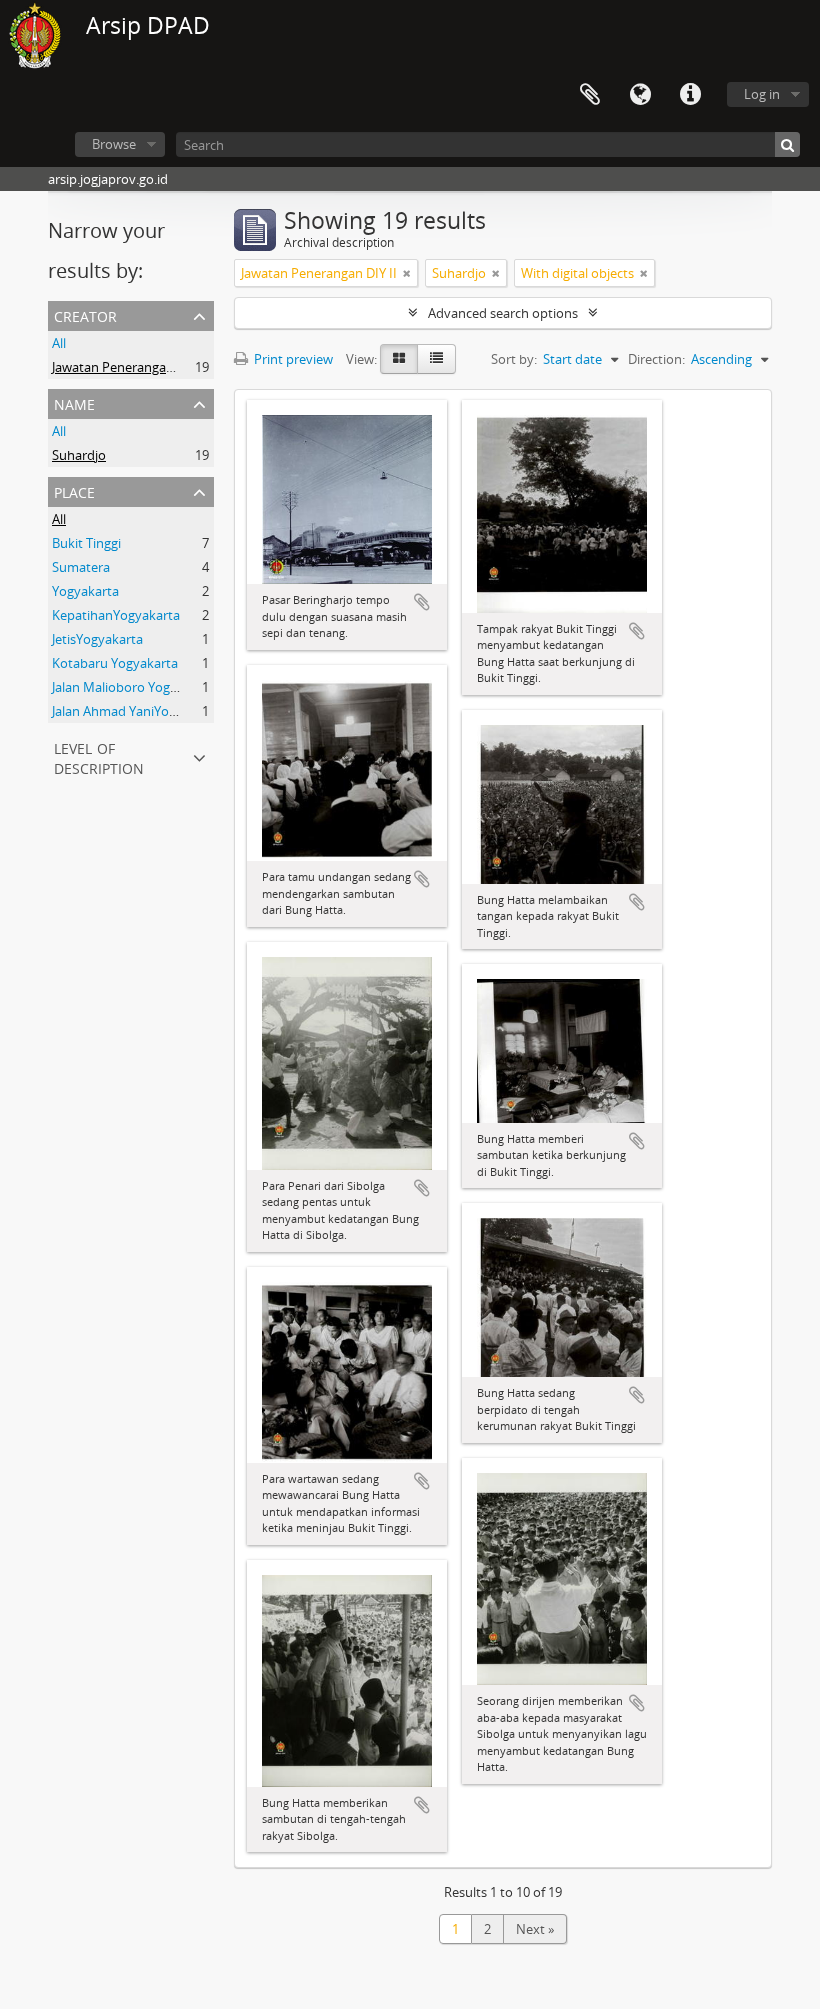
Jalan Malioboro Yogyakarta (133, 687)
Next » (535, 1929)
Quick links (690, 95)
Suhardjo (79, 455)
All (59, 343)
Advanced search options (503, 313)
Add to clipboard (422, 602)
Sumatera (81, 567)
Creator (85, 314)
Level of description (99, 756)
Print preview (292, 359)
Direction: (656, 359)
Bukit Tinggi (86, 543)
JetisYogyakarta (97, 639)
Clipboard (590, 95)
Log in (762, 94)
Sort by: (514, 359)
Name (74, 402)
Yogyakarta (85, 591)
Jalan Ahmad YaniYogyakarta (136, 711)
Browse (114, 144)
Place (74, 490)
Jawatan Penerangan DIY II (130, 367)
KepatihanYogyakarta (116, 615)
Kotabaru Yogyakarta (115, 663)
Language (640, 95)
